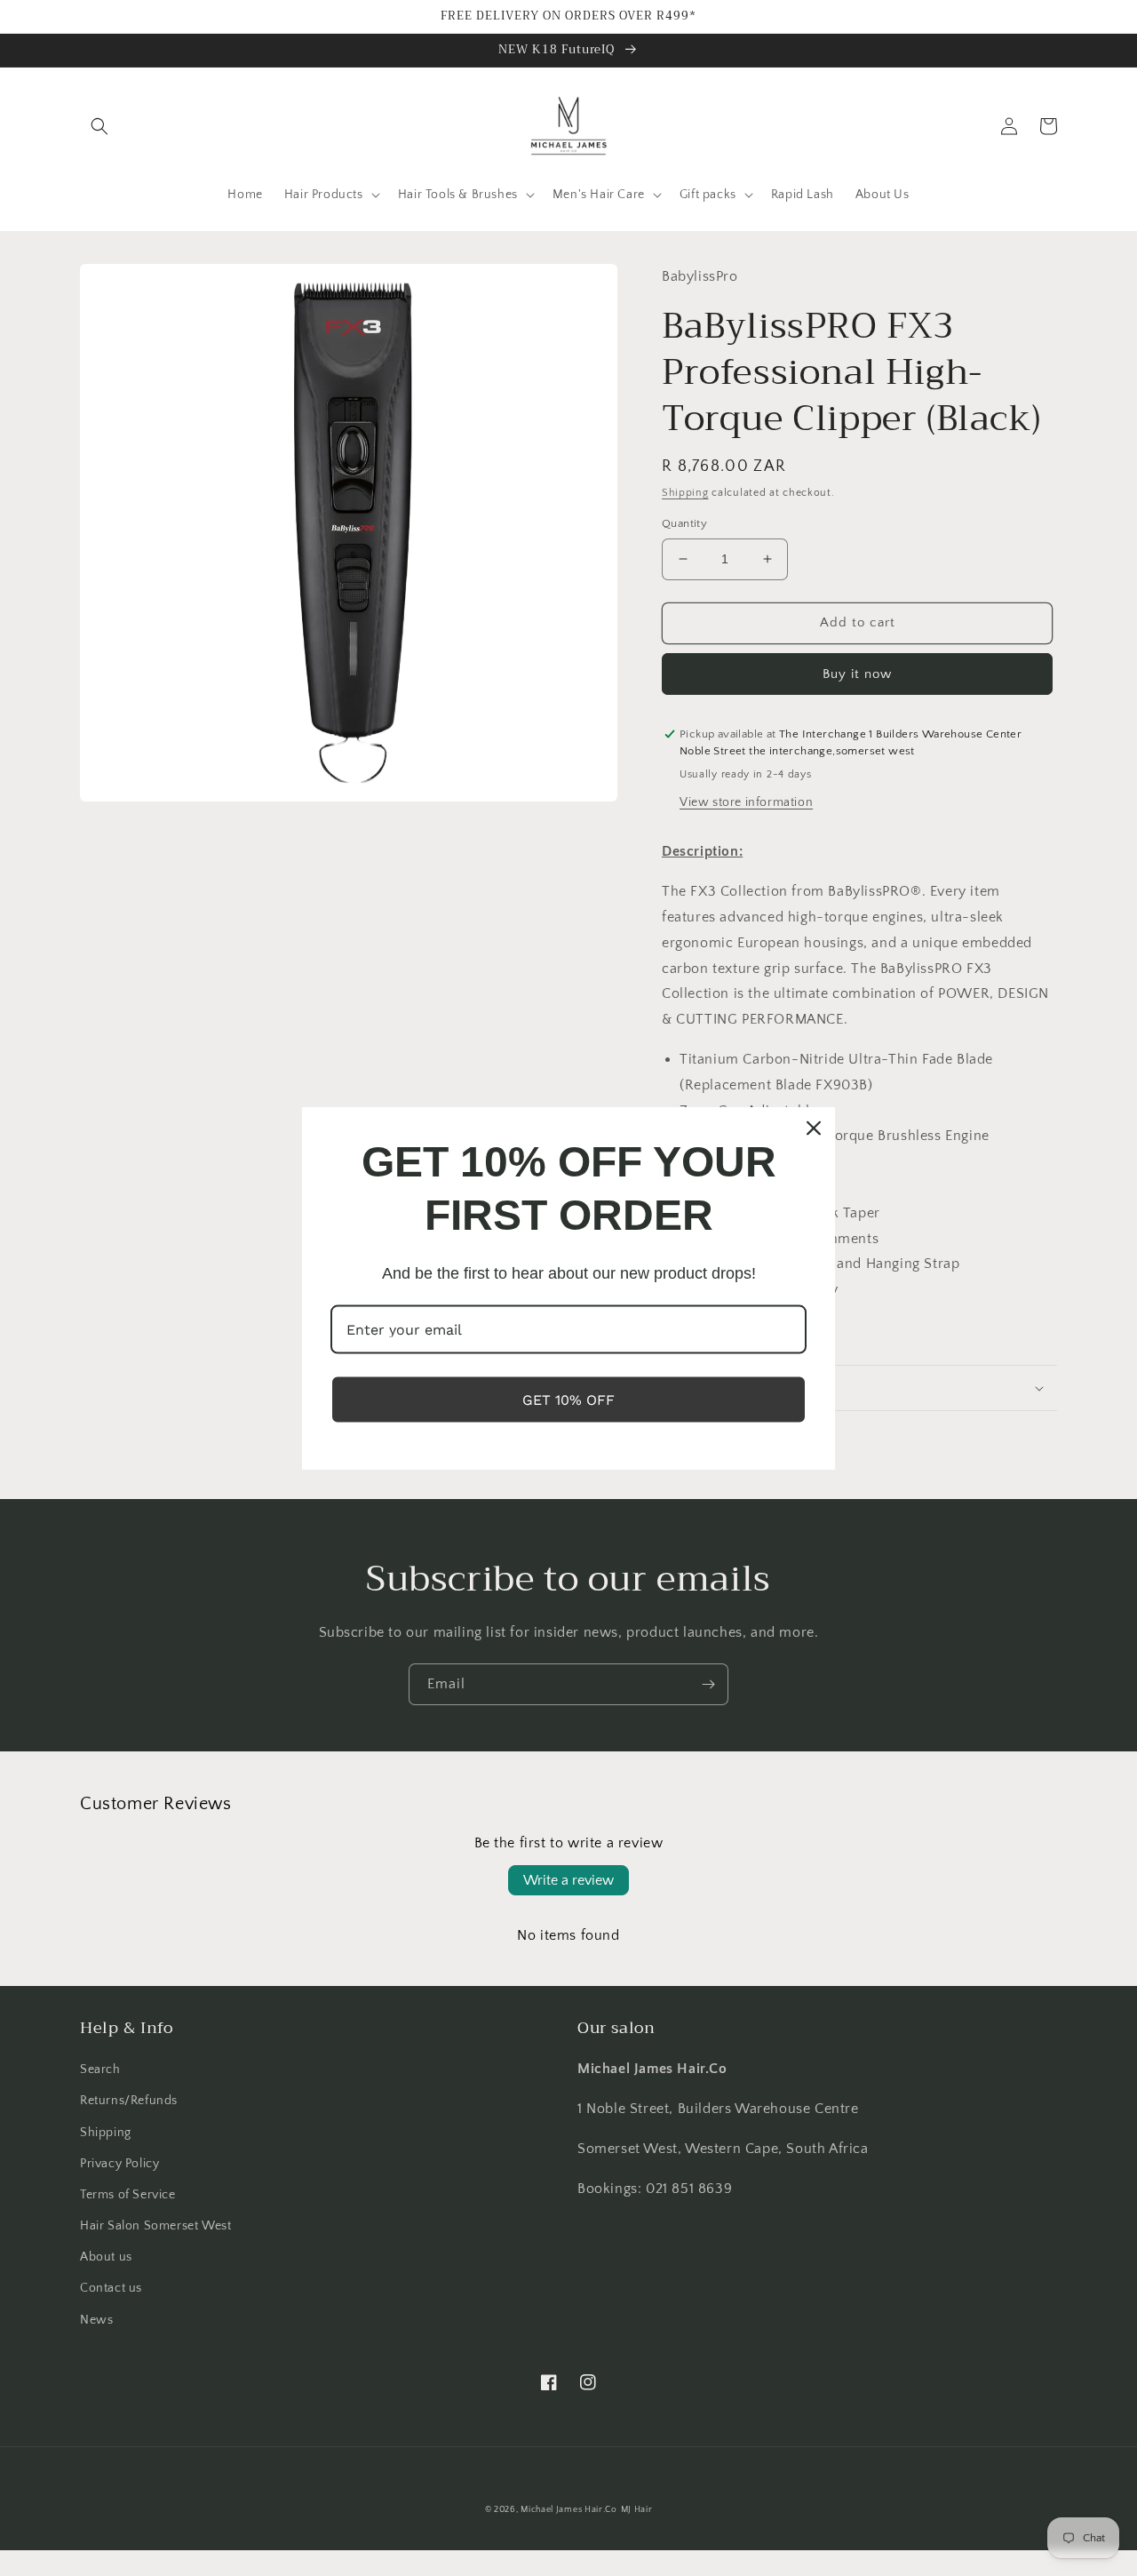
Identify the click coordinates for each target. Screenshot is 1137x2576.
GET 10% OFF (568, 1399)
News (96, 2320)
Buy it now (857, 674)
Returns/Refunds (129, 2101)
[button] (99, 126)
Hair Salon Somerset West (155, 2226)
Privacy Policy (119, 2164)
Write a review (568, 1880)
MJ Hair (637, 2510)
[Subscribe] (708, 1684)
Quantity (684, 523)
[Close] (814, 1128)
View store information (746, 802)
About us (106, 2257)
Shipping (685, 493)
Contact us (111, 2288)
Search (100, 2070)
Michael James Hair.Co (569, 2510)
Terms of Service (128, 2195)
